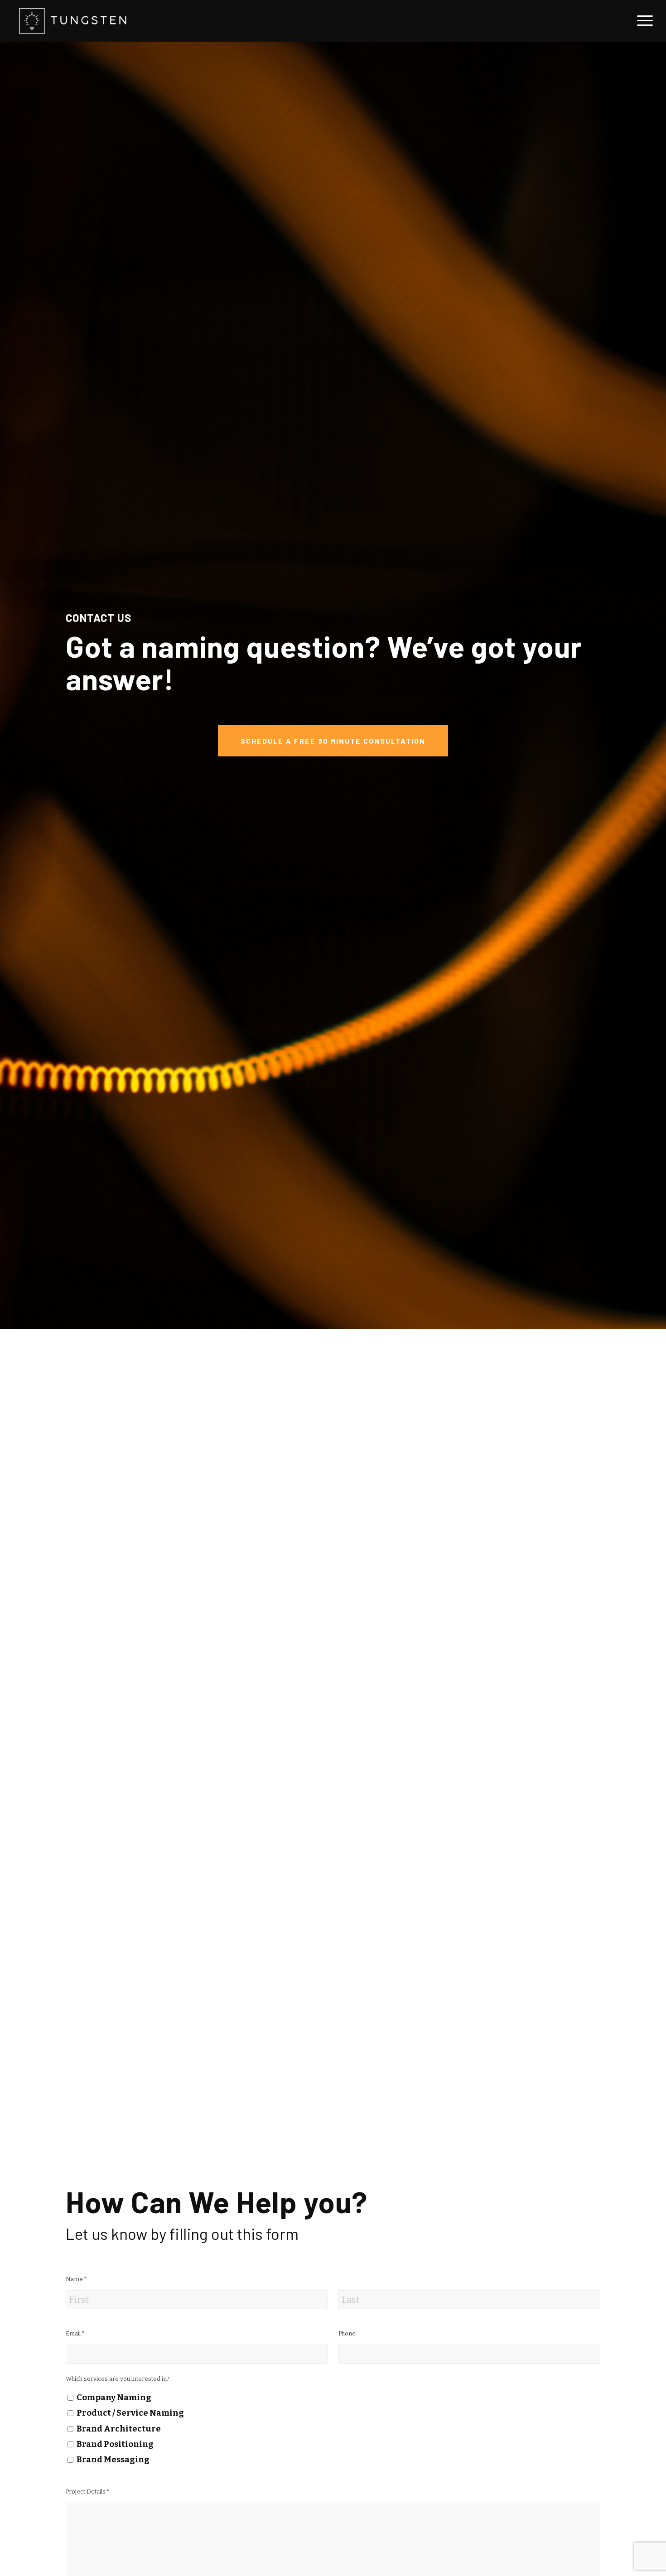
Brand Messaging (113, 2460)
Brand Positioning (115, 2444)
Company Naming (114, 2398)
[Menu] (642, 21)
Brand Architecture (119, 2429)
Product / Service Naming (130, 2413)
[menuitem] (642, 21)
